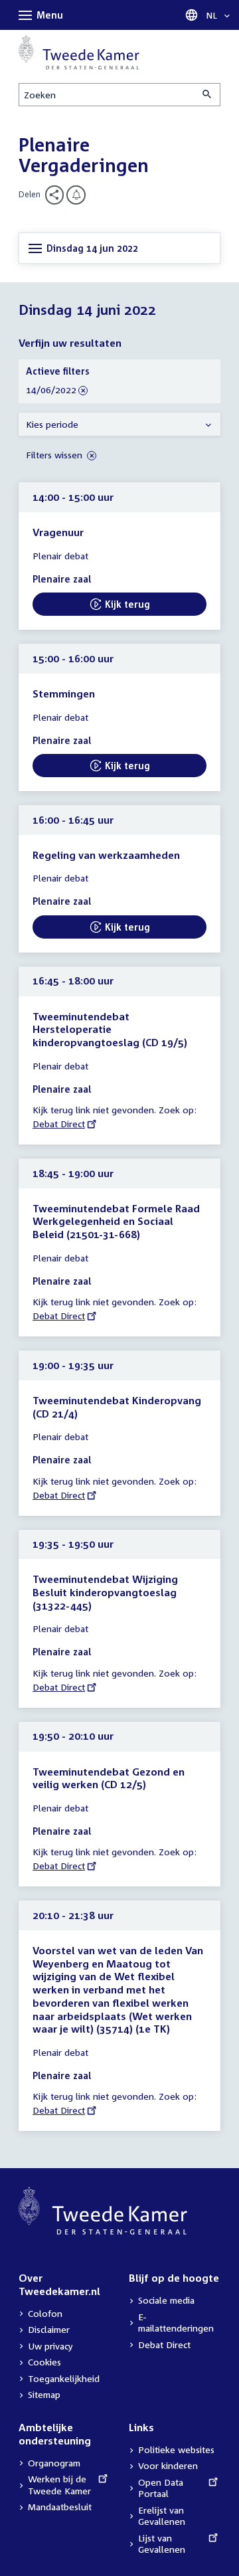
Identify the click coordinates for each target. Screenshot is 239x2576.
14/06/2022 (51, 390)
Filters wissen (55, 455)
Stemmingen (64, 693)
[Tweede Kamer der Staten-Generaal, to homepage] (79, 52)
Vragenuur (58, 532)
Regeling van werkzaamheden (106, 855)
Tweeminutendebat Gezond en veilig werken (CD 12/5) (109, 1778)
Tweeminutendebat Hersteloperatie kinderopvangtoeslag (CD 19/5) (110, 1029)
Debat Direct (59, 1124)
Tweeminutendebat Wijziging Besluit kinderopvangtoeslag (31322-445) (105, 1592)
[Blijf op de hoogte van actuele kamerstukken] (76, 195)
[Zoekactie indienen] (208, 95)
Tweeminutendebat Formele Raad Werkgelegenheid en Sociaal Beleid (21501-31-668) (116, 1221)
